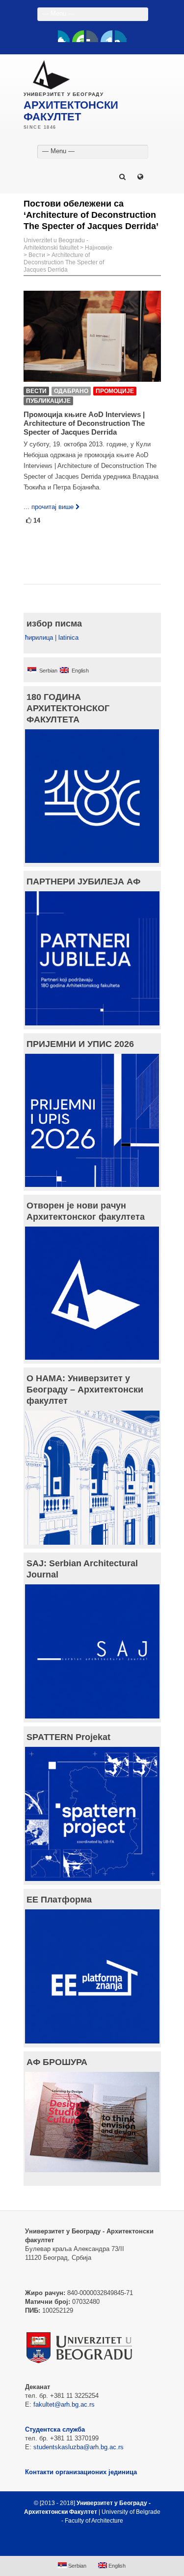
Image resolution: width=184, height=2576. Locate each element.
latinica (68, 638)
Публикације (48, 401)
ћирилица (39, 638)
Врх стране (87, 2544)
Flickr (92, 36)
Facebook (64, 36)
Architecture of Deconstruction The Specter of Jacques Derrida (64, 262)
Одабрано (71, 391)
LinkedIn (106, 36)
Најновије (99, 248)
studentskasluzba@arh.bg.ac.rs (79, 2447)
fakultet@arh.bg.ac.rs (64, 2404)
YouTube (78, 36)
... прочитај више (49, 507)
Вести (37, 255)
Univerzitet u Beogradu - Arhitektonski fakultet (56, 244)
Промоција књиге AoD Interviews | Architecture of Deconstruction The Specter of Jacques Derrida (84, 423)
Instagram (121, 36)
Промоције (115, 391)
